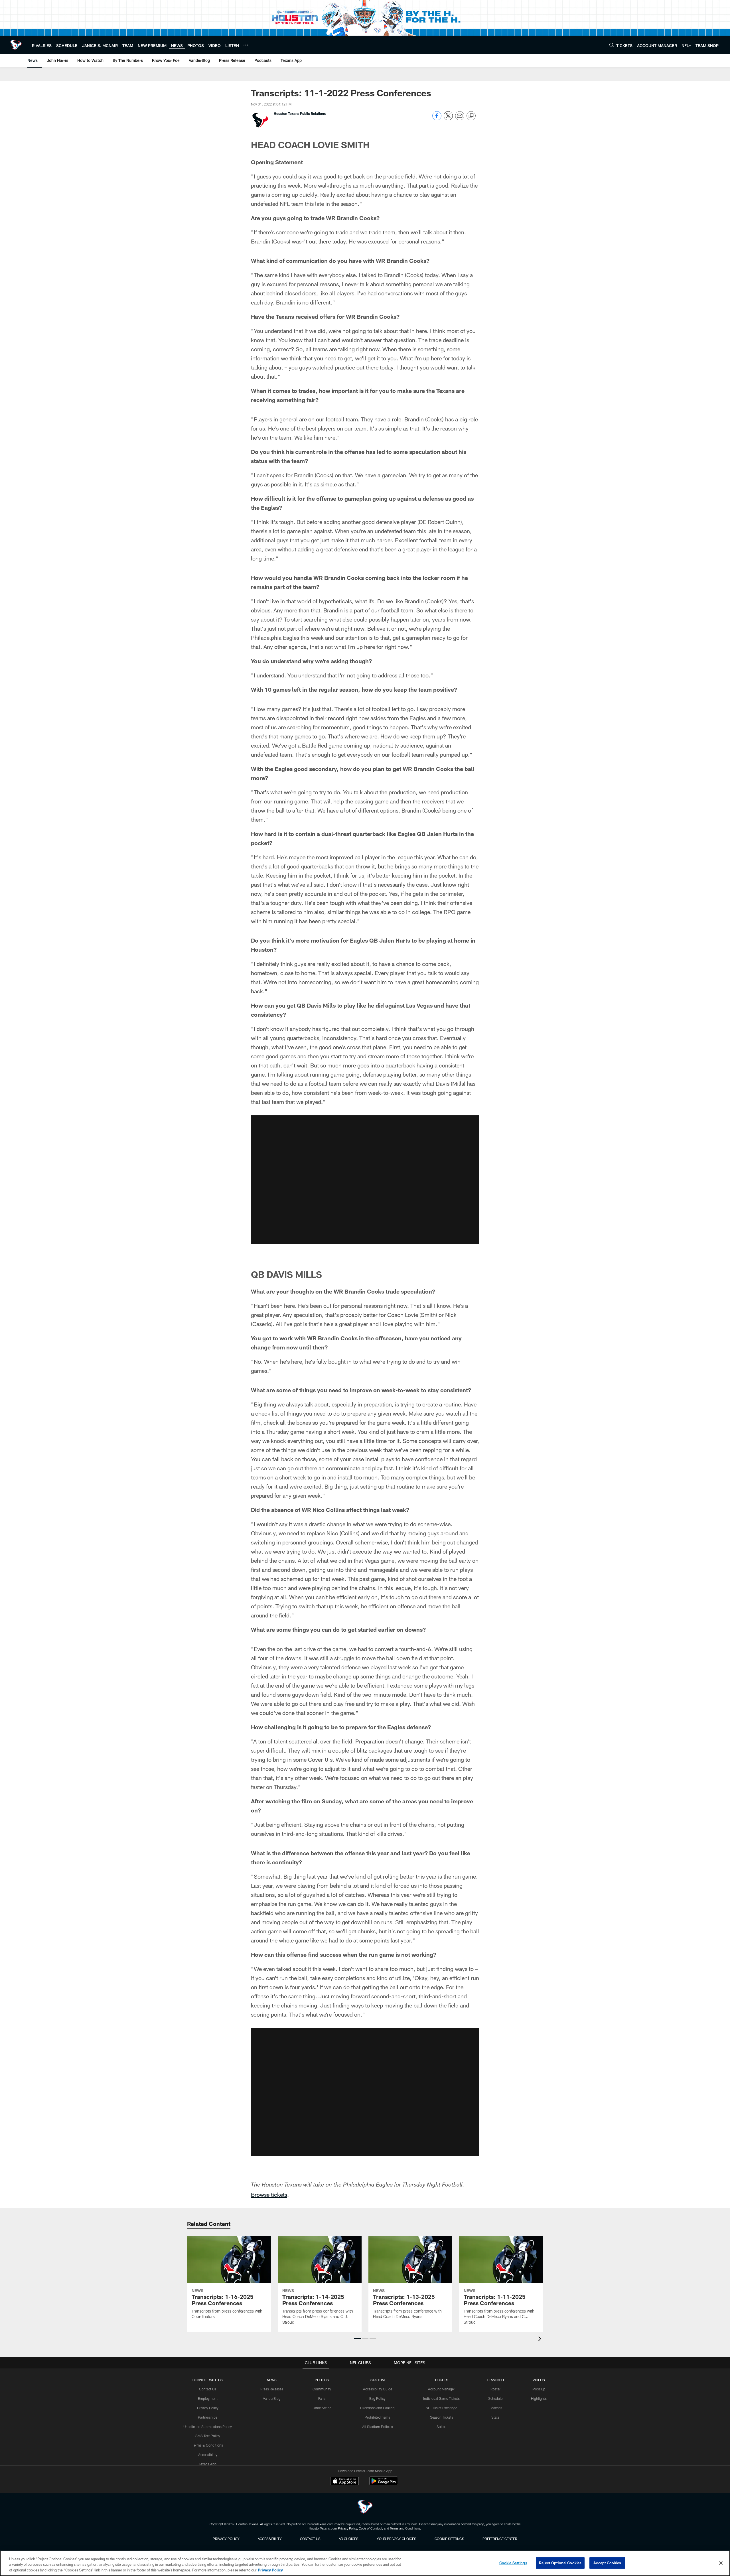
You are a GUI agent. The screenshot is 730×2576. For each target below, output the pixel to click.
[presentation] (541, 2339)
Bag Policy (377, 2398)
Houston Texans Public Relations (300, 113)
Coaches (495, 2408)
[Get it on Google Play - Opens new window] (384, 2484)
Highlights (539, 2398)
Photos (322, 2380)
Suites (441, 2427)
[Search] (612, 45)
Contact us (310, 2539)
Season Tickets (442, 2417)
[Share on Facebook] (437, 119)
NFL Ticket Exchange (441, 2408)
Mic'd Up (539, 2389)
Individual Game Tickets (441, 2398)
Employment (208, 2398)
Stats (495, 2417)
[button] (365, 1180)
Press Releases (272, 2389)
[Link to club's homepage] (16, 45)
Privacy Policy (208, 2408)
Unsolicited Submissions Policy (208, 2427)
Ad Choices (349, 2539)
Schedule (495, 2398)
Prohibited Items (377, 2417)
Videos (539, 2380)
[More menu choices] (246, 45)
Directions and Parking (377, 2408)
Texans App (208, 2464)
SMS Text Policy (208, 2436)
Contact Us (208, 2389)
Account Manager (441, 2389)
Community (322, 2389)
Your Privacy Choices (397, 2539)
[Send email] (460, 119)
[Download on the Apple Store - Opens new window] (344, 2482)
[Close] (721, 2563)
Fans (322, 2398)
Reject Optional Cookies (560, 2563)
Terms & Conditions (208, 2445)
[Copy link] (471, 116)
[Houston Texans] (365, 2507)
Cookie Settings (449, 2539)
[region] (365, 2563)
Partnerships (208, 2417)
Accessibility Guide (378, 2389)
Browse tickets (269, 2195)
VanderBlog (272, 2398)
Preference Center (500, 2539)
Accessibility (208, 2455)
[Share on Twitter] (448, 119)
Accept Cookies (607, 2563)
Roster (495, 2389)
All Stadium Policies (378, 2427)
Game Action (322, 2408)
